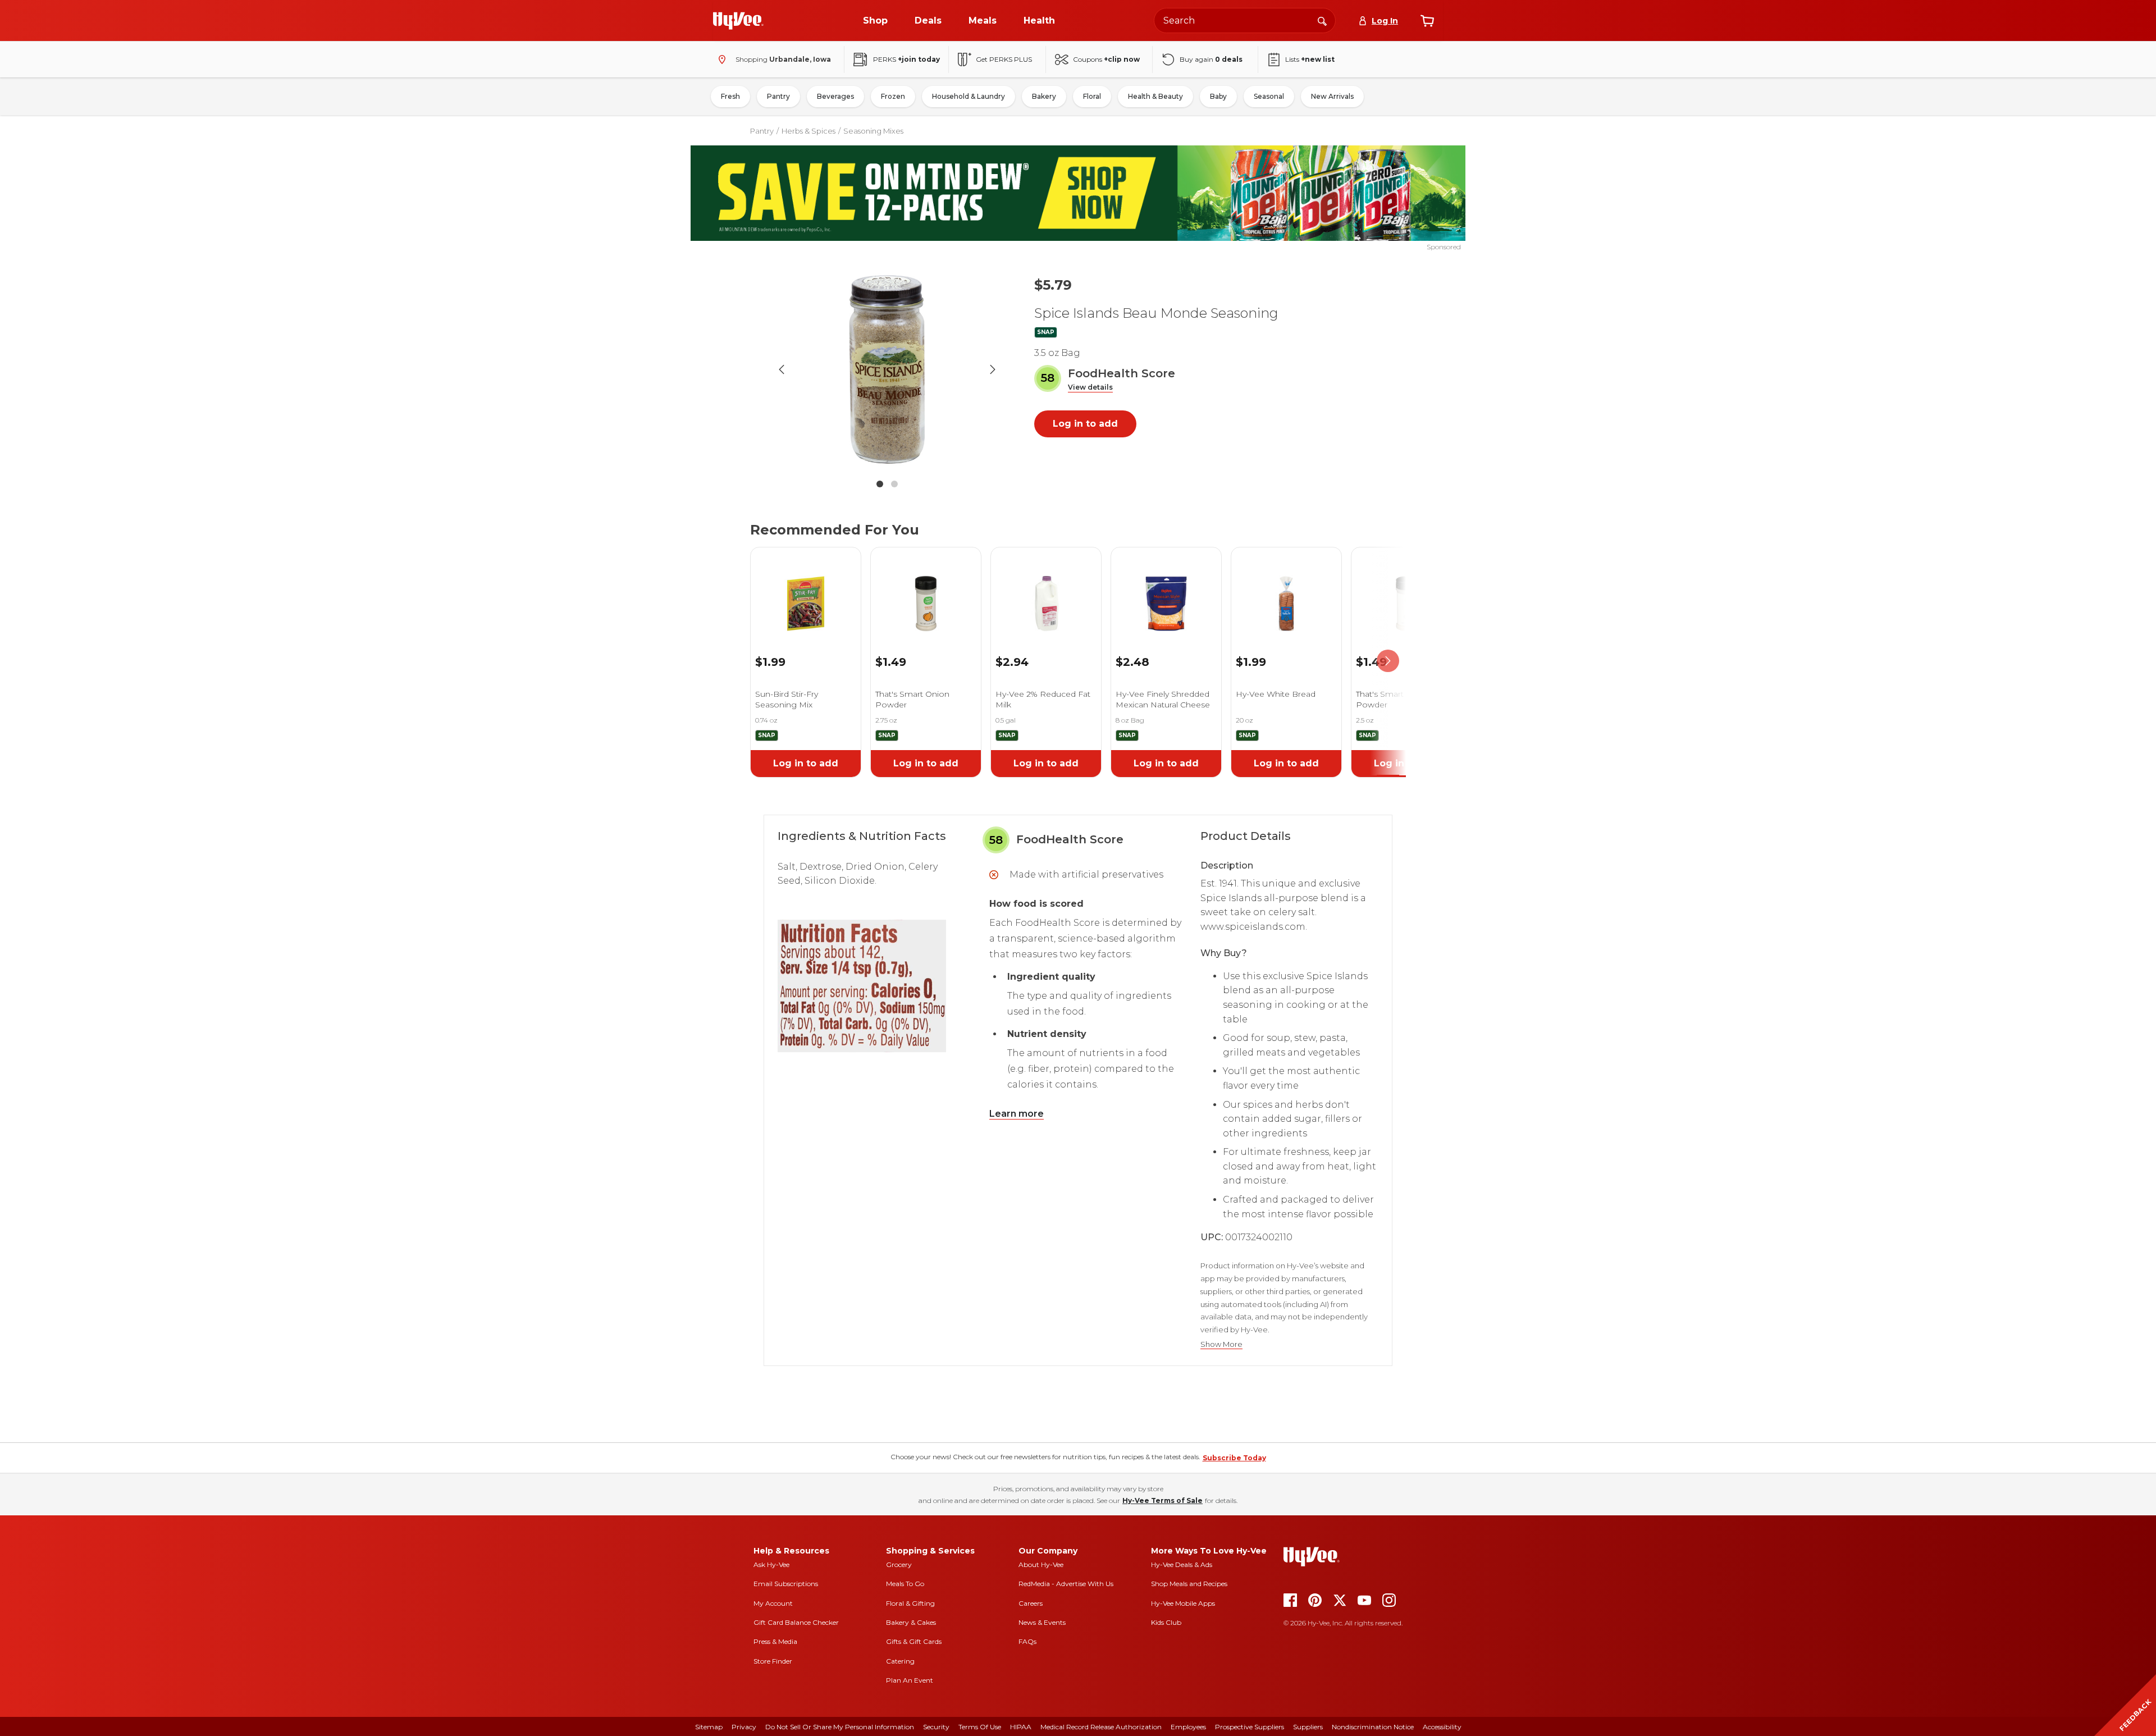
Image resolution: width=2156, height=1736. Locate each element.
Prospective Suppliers (1250, 1727)
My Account (773, 1603)
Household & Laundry (969, 96)
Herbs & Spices (808, 131)
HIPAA (1021, 1727)
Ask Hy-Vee (771, 1564)
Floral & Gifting (910, 1603)
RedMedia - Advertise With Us (1066, 1584)
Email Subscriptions (786, 1584)
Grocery (899, 1564)
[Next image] (993, 369)
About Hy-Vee (1041, 1564)
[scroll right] (1388, 661)
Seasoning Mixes (873, 131)
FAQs (1027, 1641)
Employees (1188, 1727)
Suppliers (1308, 1727)
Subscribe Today (1234, 1458)
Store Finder (773, 1661)
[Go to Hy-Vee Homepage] (738, 21)
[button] (1090, 388)
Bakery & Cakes (911, 1622)
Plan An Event (910, 1680)
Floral (1092, 96)
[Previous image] (782, 369)
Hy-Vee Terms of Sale (1162, 1500)
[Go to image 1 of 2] (880, 484)
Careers (1031, 1603)
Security (936, 1727)
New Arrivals (1332, 96)
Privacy (744, 1727)
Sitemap (709, 1727)
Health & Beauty (1155, 96)
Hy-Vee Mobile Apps (1183, 1603)
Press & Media (775, 1641)
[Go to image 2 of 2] (894, 484)
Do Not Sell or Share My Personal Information (840, 1727)
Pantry (778, 96)
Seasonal (1269, 96)
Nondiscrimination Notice (1373, 1727)
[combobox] (1245, 20)
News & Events (1042, 1622)
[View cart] (1427, 21)
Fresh (730, 96)
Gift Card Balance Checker (796, 1622)
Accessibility (1442, 1727)
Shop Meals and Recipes (1189, 1584)
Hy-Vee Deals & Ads (1182, 1564)
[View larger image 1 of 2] (887, 369)
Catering (900, 1661)
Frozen (893, 96)
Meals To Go (905, 1584)
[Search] (1322, 20)
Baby (1218, 96)
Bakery (1044, 96)
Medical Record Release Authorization (1101, 1727)
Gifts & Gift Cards (914, 1641)
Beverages (835, 96)
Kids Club (1166, 1622)
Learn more (1017, 1114)
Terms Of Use (980, 1727)
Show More (1221, 1344)
